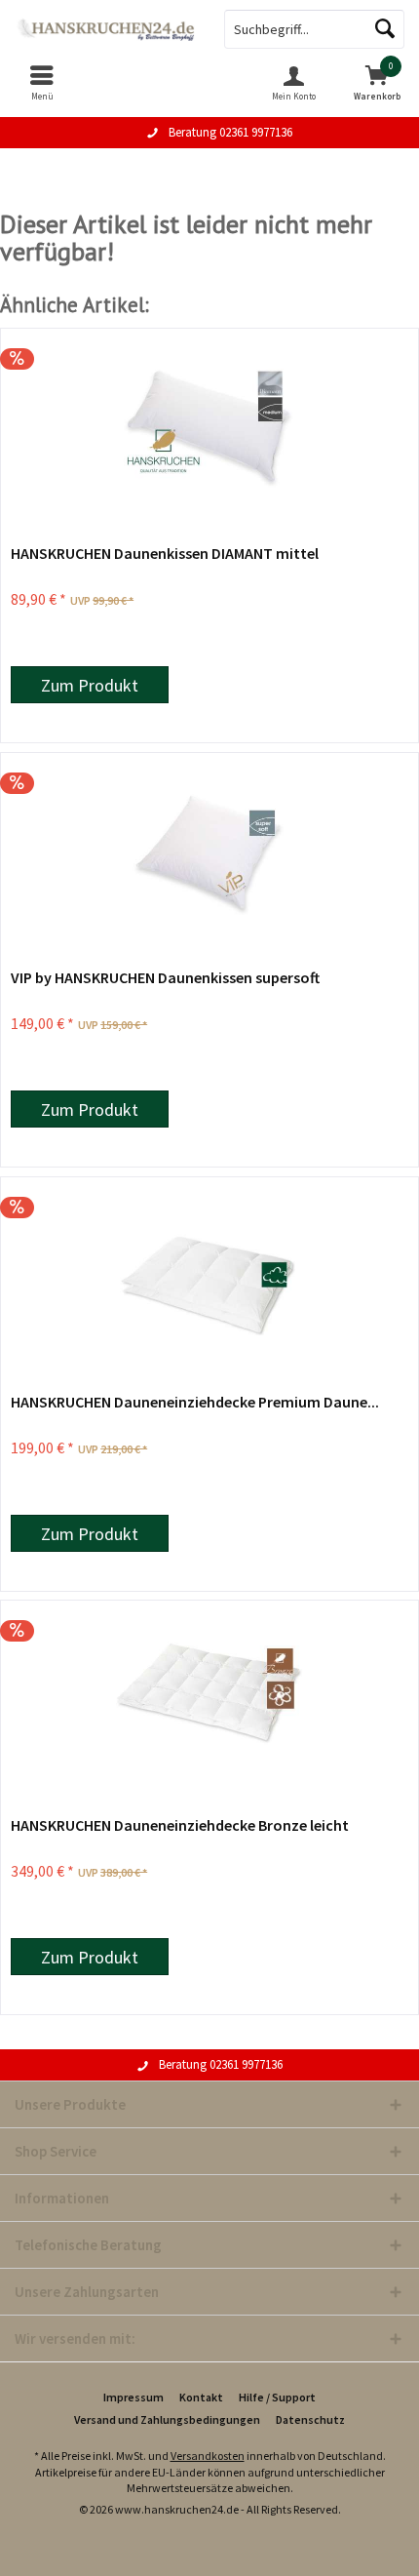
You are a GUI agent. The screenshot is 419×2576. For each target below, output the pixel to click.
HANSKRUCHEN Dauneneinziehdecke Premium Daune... (195, 1402)
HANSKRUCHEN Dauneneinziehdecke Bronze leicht (180, 1825)
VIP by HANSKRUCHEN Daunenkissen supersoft (165, 977)
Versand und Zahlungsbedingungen (167, 2419)
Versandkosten (208, 2456)
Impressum (133, 2397)
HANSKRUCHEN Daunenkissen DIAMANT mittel (165, 553)
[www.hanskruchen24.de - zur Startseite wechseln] (105, 29)
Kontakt (201, 2397)
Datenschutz (310, 2419)
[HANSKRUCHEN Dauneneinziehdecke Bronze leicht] (209, 1698)
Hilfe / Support (277, 2397)
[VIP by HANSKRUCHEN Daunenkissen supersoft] (209, 851)
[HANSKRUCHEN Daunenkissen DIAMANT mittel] (209, 426)
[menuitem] (42, 83)
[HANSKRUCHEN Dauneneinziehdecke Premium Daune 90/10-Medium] (209, 1275)
